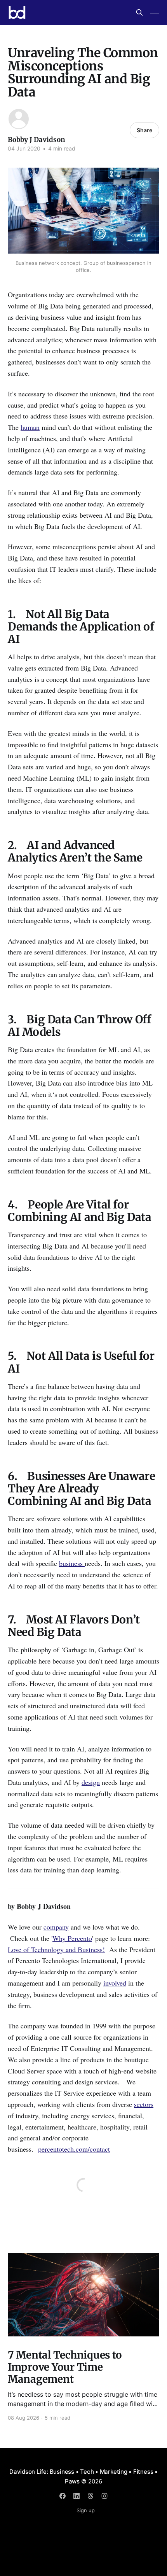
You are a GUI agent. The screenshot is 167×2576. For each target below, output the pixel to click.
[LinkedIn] (77, 2496)
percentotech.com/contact (74, 2149)
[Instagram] (104, 2496)
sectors (144, 2104)
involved (115, 1983)
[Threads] (90, 2496)
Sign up (86, 2510)
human (30, 427)
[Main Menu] (155, 12)
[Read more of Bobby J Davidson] (19, 119)
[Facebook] (63, 2496)
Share (144, 130)
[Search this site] (139, 12)
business (72, 1563)
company (56, 1927)
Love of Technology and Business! (56, 1949)
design (91, 1782)
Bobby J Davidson (37, 140)
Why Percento (72, 1938)
